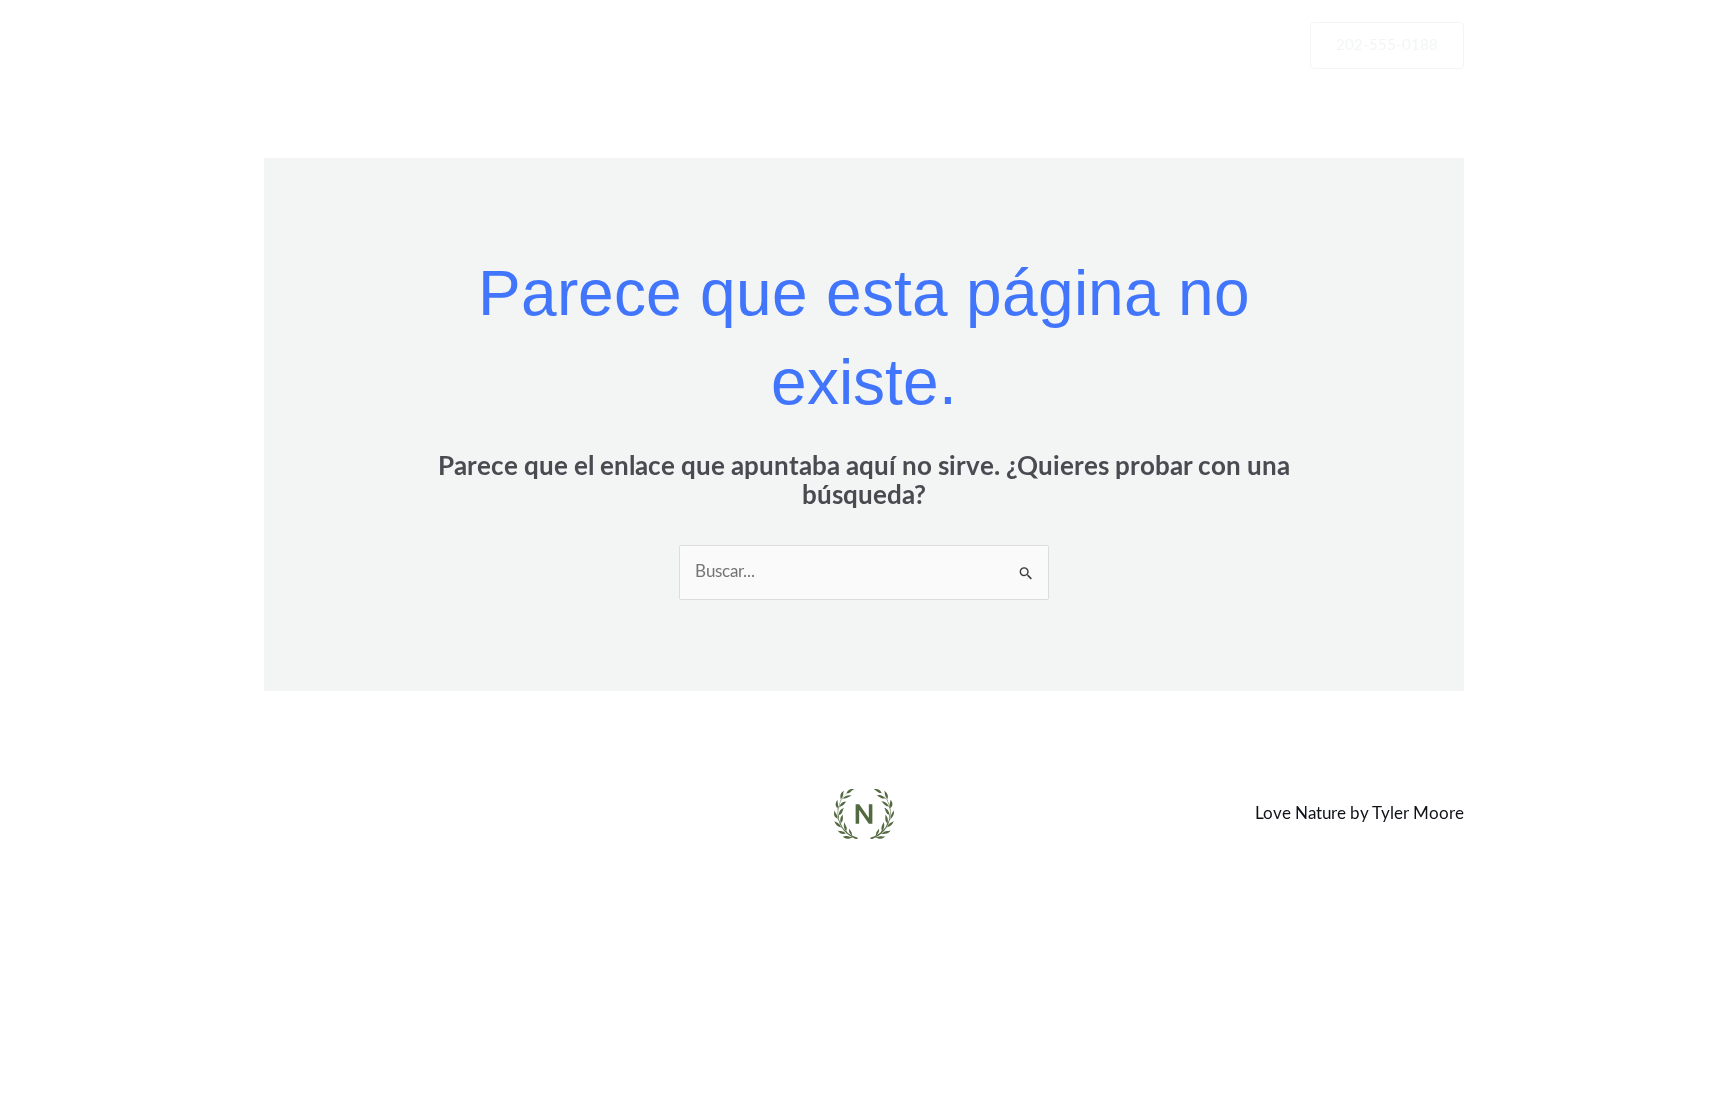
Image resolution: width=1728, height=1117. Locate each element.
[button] (1387, 45)
